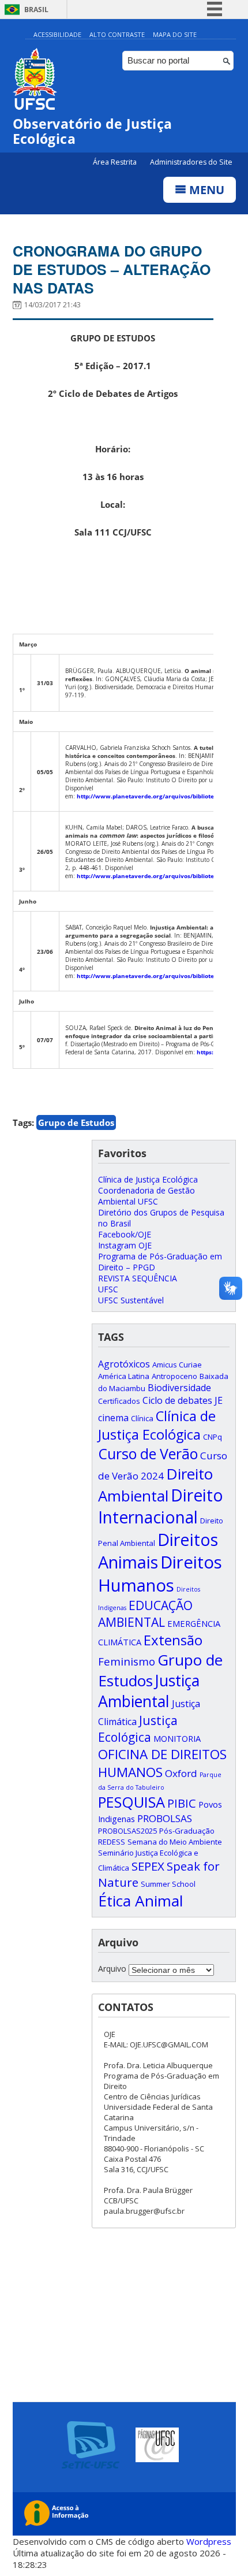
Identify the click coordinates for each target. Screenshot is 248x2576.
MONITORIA (177, 1738)
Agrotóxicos (124, 1364)
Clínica (142, 1418)
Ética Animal (140, 1901)
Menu (205, 190)
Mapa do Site (175, 34)
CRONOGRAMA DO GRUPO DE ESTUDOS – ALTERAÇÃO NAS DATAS (112, 269)
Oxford (181, 1773)
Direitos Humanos (160, 1574)
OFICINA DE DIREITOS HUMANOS (162, 1763)
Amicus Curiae (177, 1365)
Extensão (173, 1640)
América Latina (124, 1376)
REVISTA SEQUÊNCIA (138, 1278)
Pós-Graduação (187, 1831)
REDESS (112, 1842)
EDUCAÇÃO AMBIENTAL (145, 1614)
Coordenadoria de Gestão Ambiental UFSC (146, 1196)
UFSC (108, 1289)
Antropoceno (174, 1376)
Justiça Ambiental (149, 1691)
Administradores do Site (191, 162)
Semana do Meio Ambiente (175, 1842)
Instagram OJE (125, 1245)
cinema (113, 1418)
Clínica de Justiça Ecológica (148, 1179)
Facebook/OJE (125, 1234)
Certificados (119, 1401)
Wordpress (209, 2541)
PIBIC (182, 1803)
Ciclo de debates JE (183, 1400)
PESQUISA (131, 1802)
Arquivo (112, 1969)
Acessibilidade (57, 34)
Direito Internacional (161, 1506)
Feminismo (127, 1661)
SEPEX (148, 1866)
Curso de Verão (148, 1454)
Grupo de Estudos (76, 1122)
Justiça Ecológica (138, 1729)
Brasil (36, 10)
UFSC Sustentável (131, 1300)
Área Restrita (116, 162)
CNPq (213, 1437)
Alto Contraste (117, 34)
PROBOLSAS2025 (127, 1831)
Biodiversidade (179, 1388)
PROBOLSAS (165, 1818)
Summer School (168, 1884)
